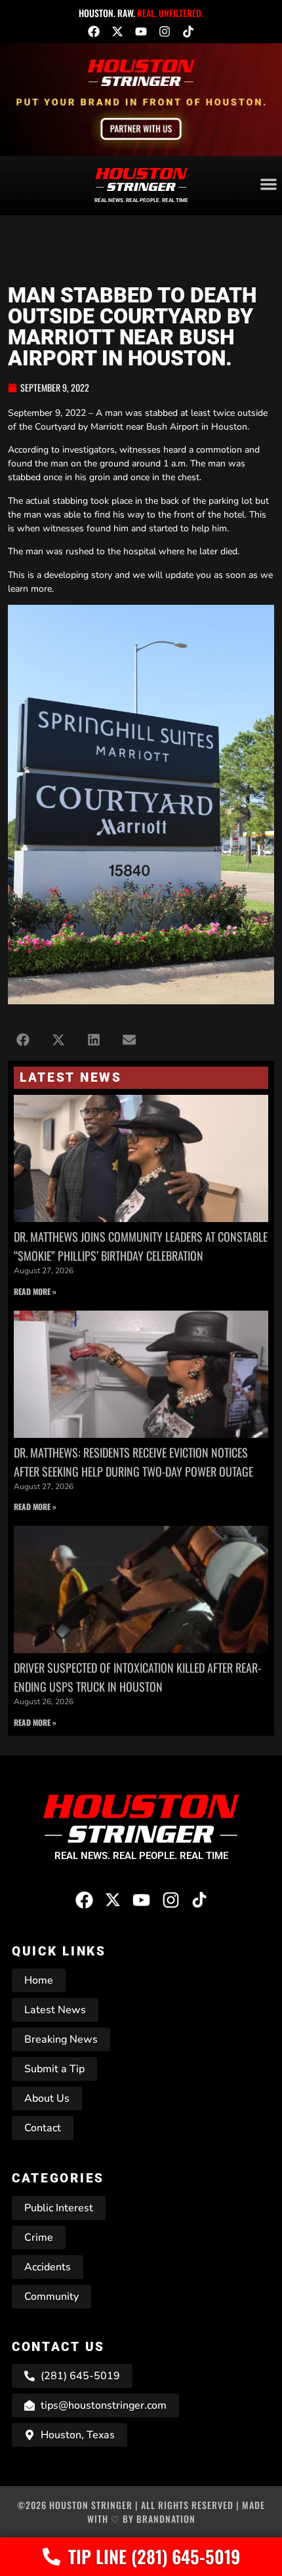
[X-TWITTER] (117, 31)
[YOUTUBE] (141, 31)
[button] (23, 1040)
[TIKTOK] (188, 31)
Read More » (35, 1291)
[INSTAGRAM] (165, 31)
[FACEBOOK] (94, 31)
